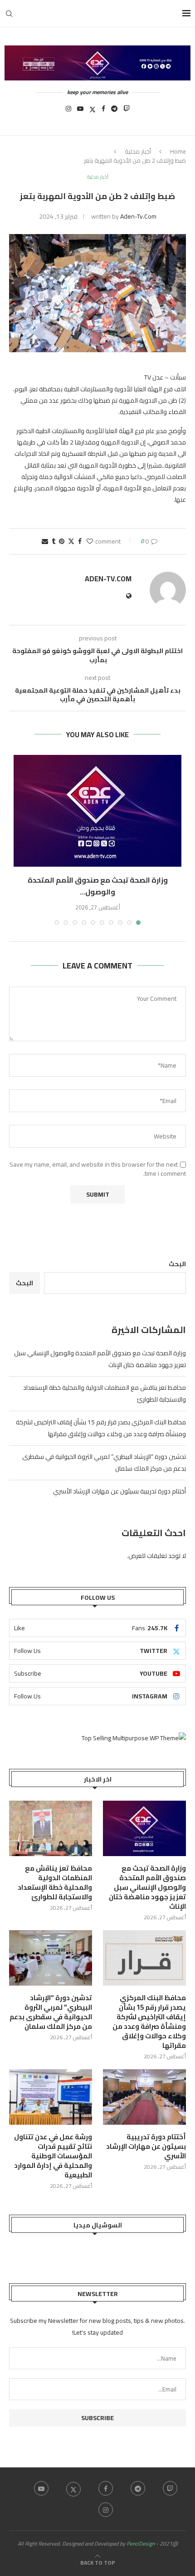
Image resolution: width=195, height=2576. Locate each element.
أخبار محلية (138, 151)
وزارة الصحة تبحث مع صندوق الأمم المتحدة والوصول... (98, 886)
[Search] (9, 14)
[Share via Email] (45, 541)
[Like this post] (90, 541)
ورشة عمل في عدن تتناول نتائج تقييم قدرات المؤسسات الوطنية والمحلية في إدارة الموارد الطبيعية (53, 2156)
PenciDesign (141, 2544)
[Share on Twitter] (71, 541)
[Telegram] (114, 111)
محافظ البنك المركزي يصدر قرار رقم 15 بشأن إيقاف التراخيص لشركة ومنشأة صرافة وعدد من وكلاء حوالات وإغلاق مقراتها (101, 1428)
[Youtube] (80, 111)
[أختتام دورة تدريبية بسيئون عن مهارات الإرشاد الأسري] (144, 2097)
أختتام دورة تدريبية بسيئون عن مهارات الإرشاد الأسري (119, 1491)
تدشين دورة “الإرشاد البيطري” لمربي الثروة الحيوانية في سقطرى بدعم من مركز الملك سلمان (51, 2012)
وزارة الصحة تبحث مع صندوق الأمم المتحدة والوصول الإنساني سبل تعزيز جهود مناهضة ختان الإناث (147, 1887)
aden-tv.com (138, 216)
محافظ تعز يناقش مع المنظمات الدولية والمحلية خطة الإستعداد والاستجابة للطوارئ (55, 1882)
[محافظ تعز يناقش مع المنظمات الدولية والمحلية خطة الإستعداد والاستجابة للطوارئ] (51, 1828)
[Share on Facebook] (80, 541)
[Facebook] (103, 111)
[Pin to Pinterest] (62, 541)
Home (178, 151)
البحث (177, 1264)
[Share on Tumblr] (54, 541)
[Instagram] (68, 111)
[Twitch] (127, 111)
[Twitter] (93, 111)
